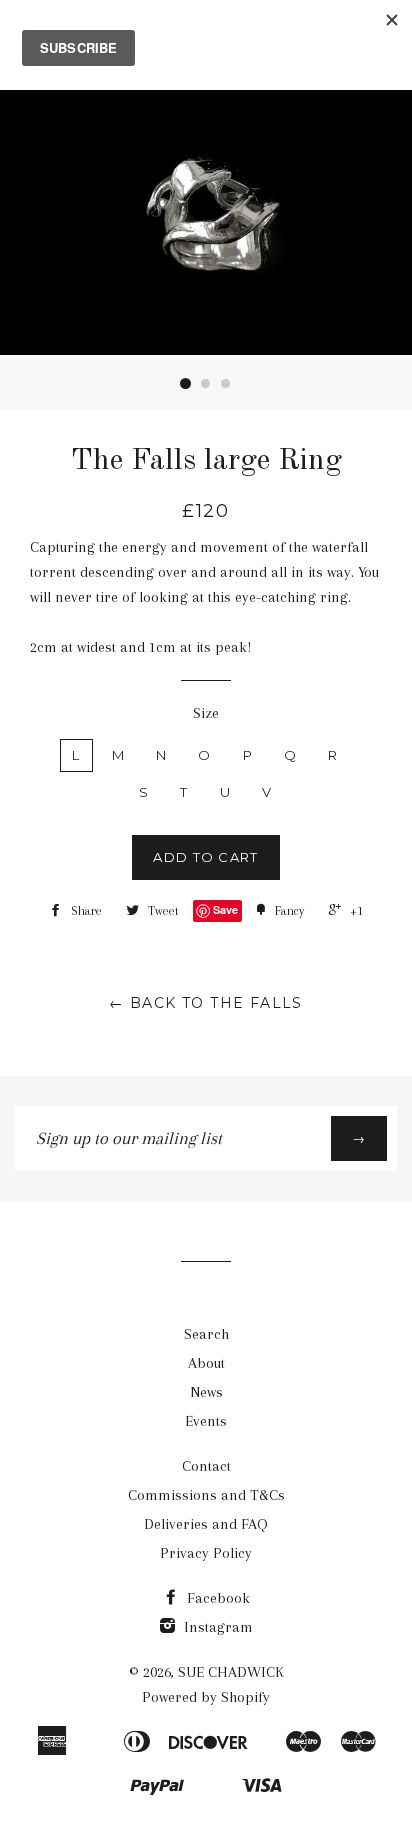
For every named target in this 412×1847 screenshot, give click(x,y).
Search (206, 1334)
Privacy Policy (206, 1553)
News (206, 1392)
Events (206, 1421)
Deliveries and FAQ (206, 1524)
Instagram (216, 1627)
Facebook (216, 1598)
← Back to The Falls (206, 1003)
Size (206, 713)
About (206, 1363)
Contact (206, 1466)
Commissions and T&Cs (206, 1495)
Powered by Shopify (206, 1697)
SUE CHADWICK (231, 1672)
